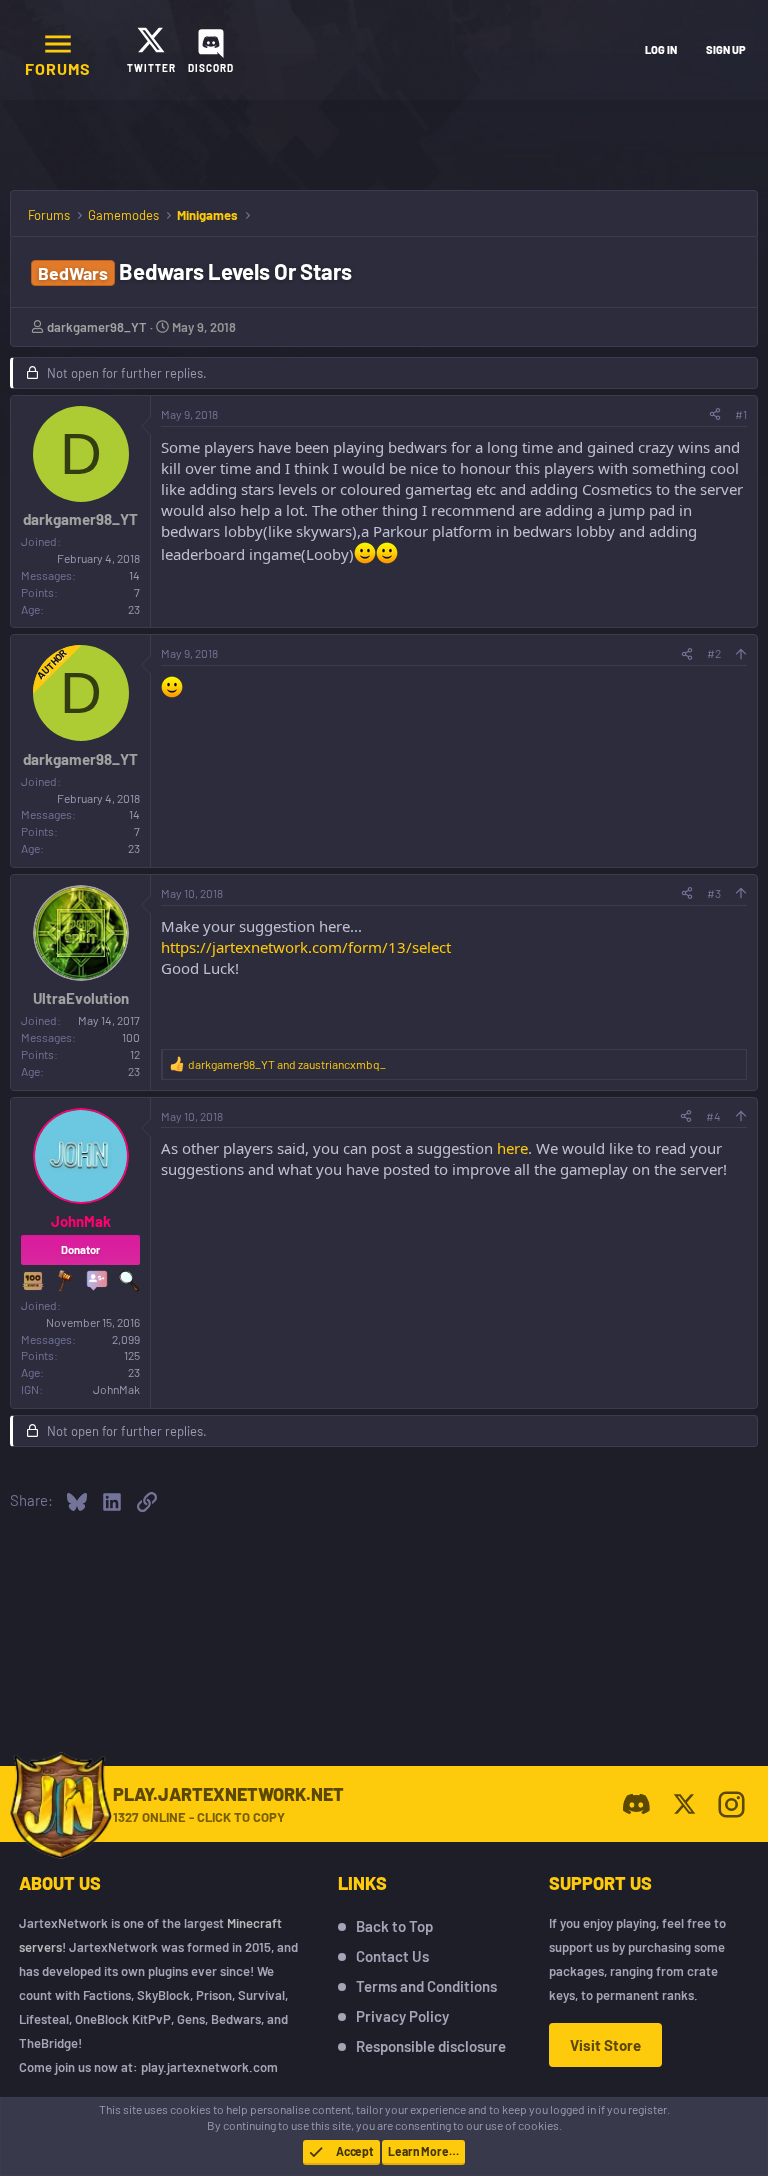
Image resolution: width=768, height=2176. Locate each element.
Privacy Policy (402, 2016)
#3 (714, 893)
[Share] (715, 414)
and (287, 1064)
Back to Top (394, 1926)
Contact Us (392, 1956)
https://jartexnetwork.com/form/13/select (306, 947)
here (512, 1148)
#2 (714, 653)
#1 (741, 414)
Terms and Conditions (426, 1986)
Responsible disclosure (431, 2046)
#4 (713, 1116)
